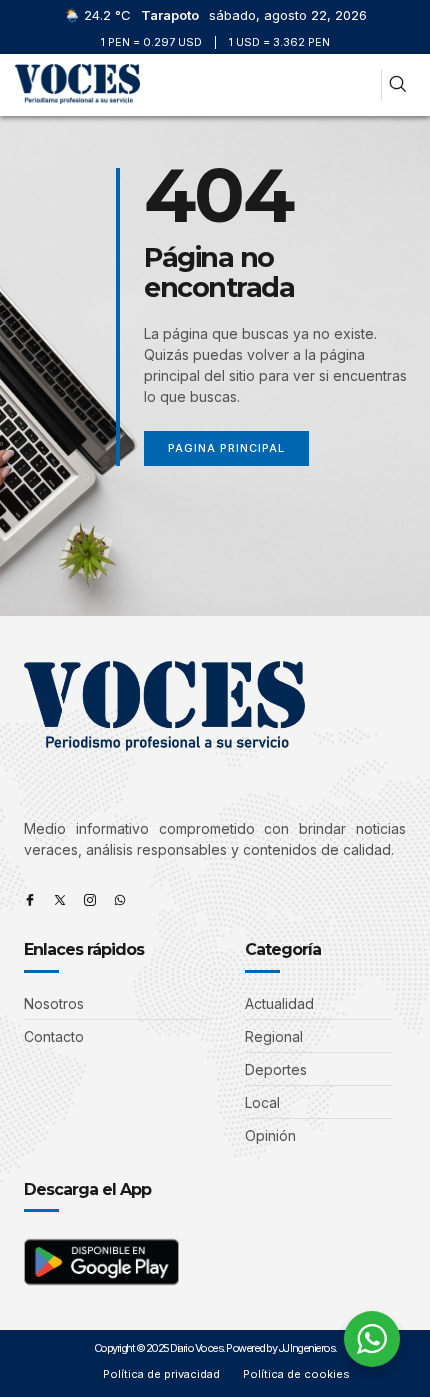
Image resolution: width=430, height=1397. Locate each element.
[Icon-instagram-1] (90, 900)
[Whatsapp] (120, 900)
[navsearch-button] (397, 85)
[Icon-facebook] (30, 900)
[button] (357, 85)
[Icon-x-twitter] (60, 900)
